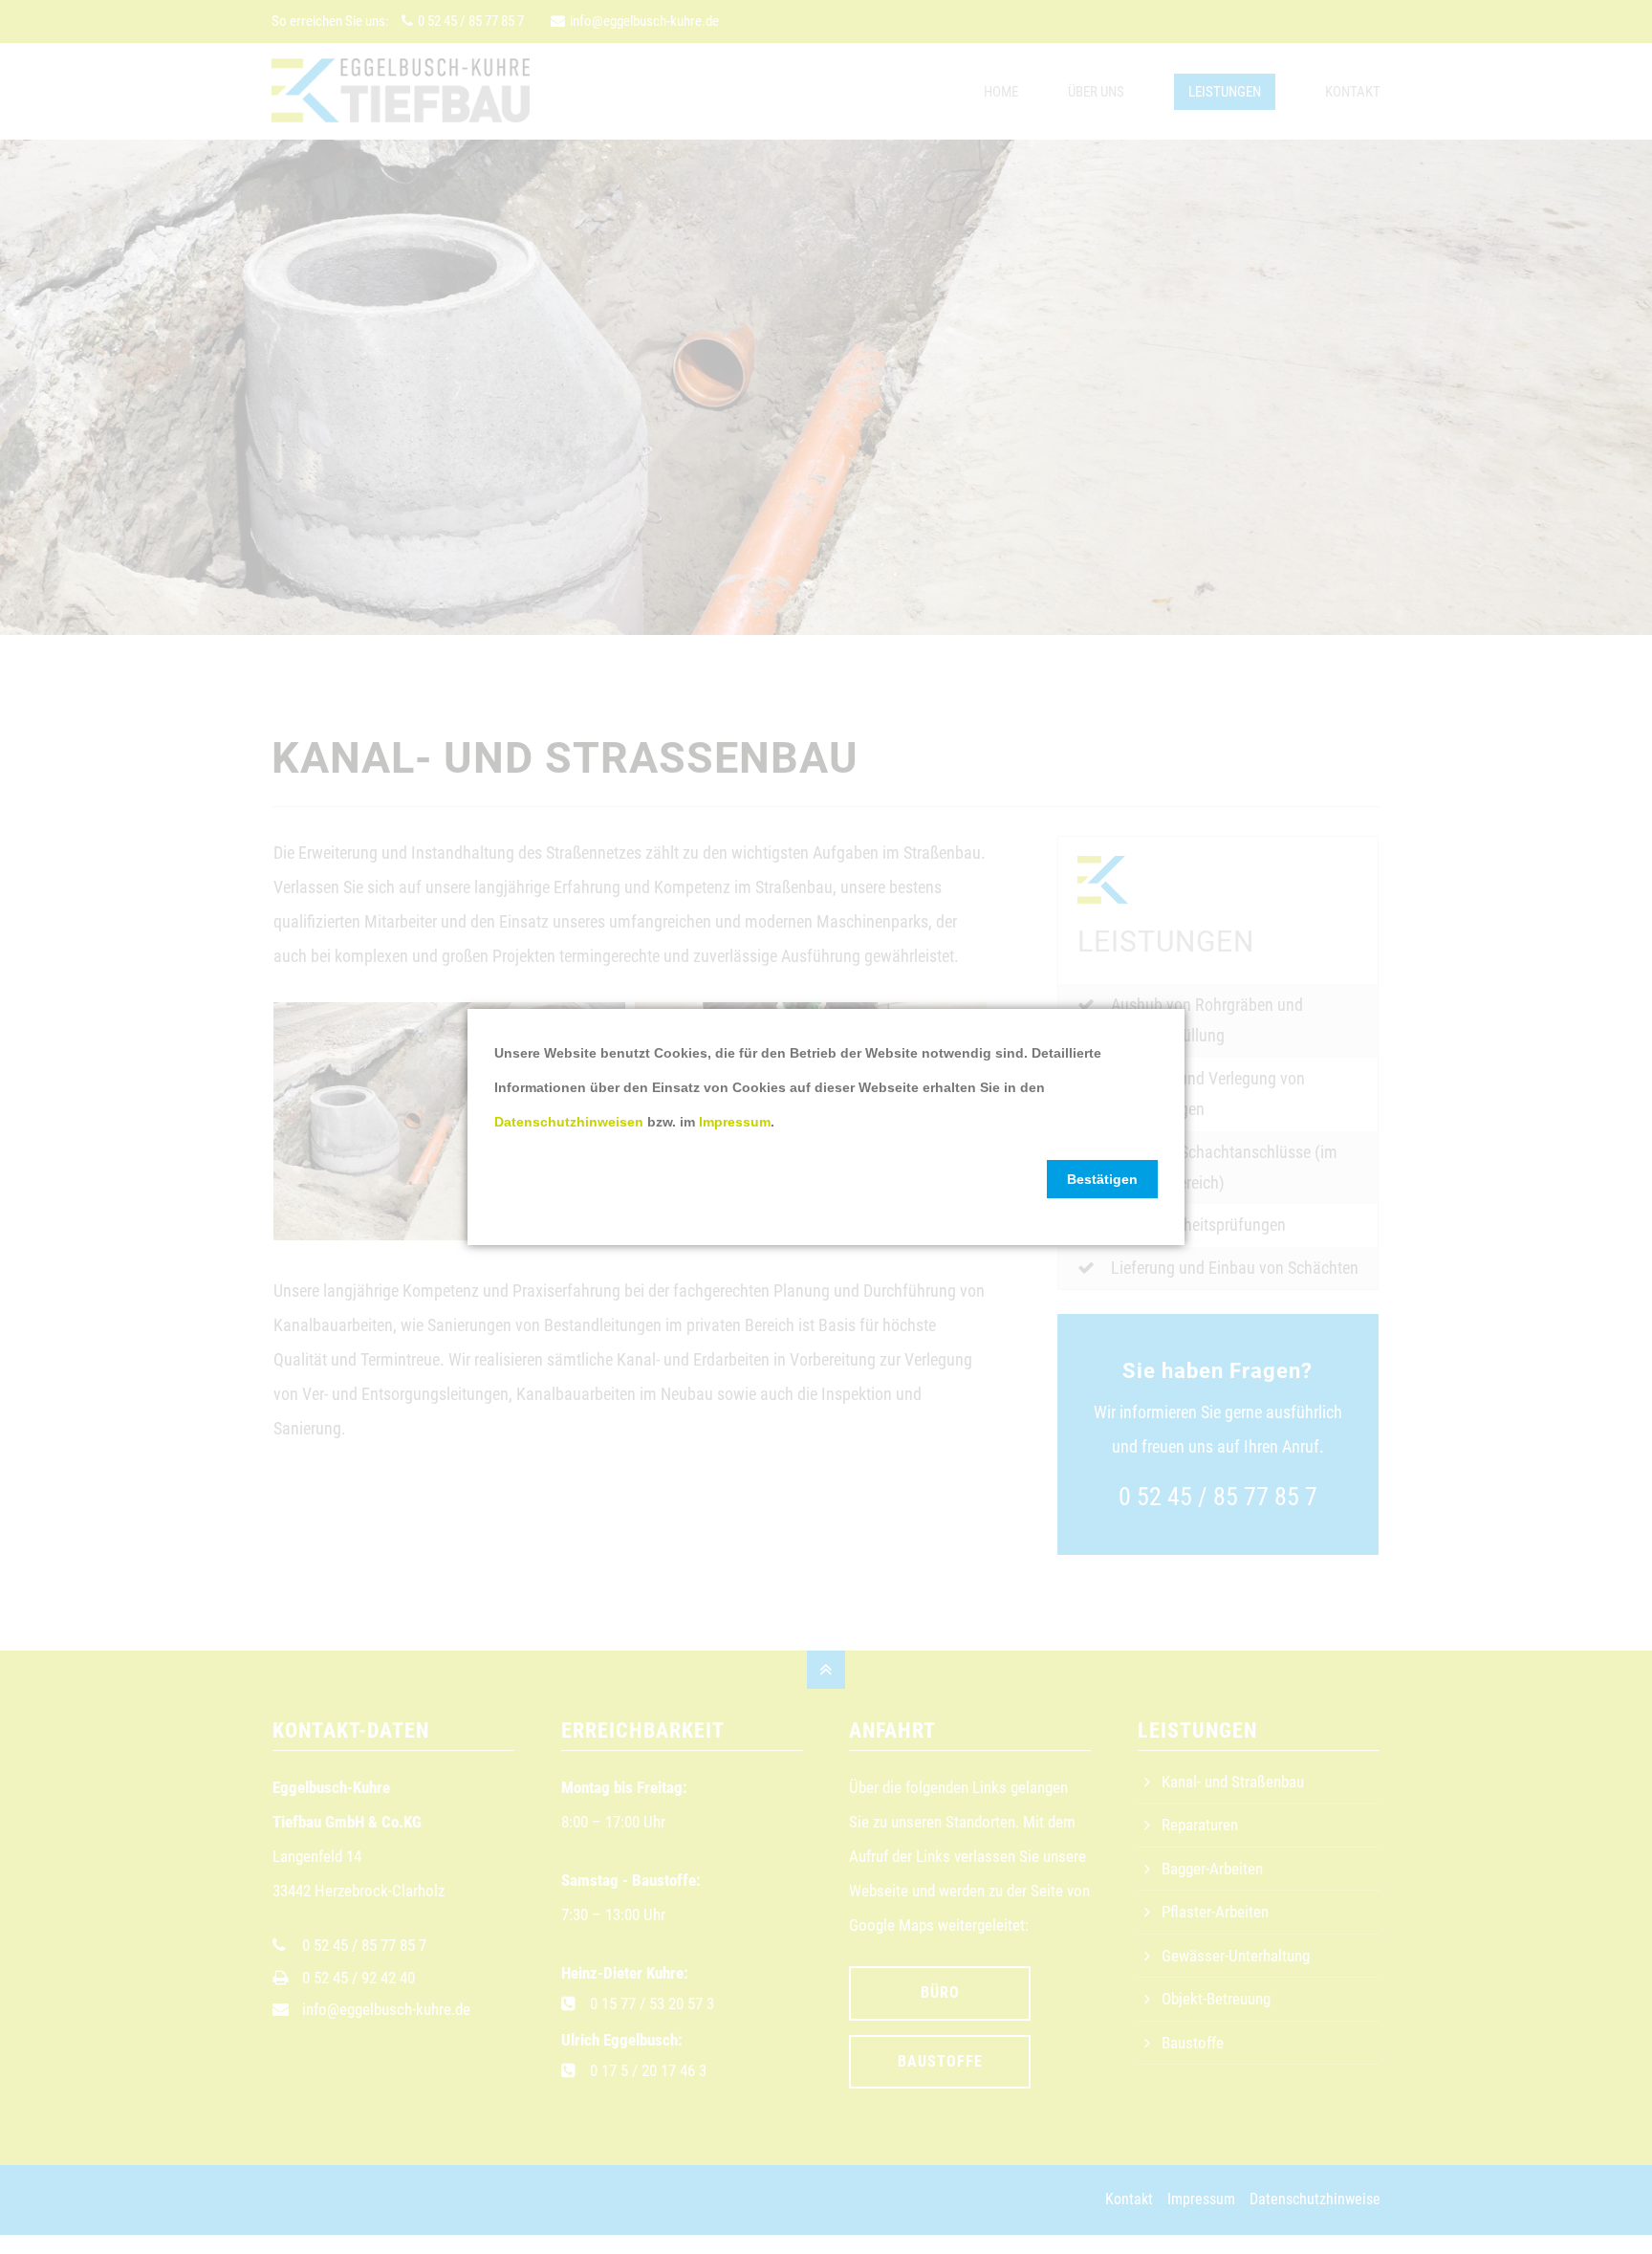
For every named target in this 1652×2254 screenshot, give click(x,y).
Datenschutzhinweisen (569, 1122)
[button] (1102, 1179)
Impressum (735, 1122)
